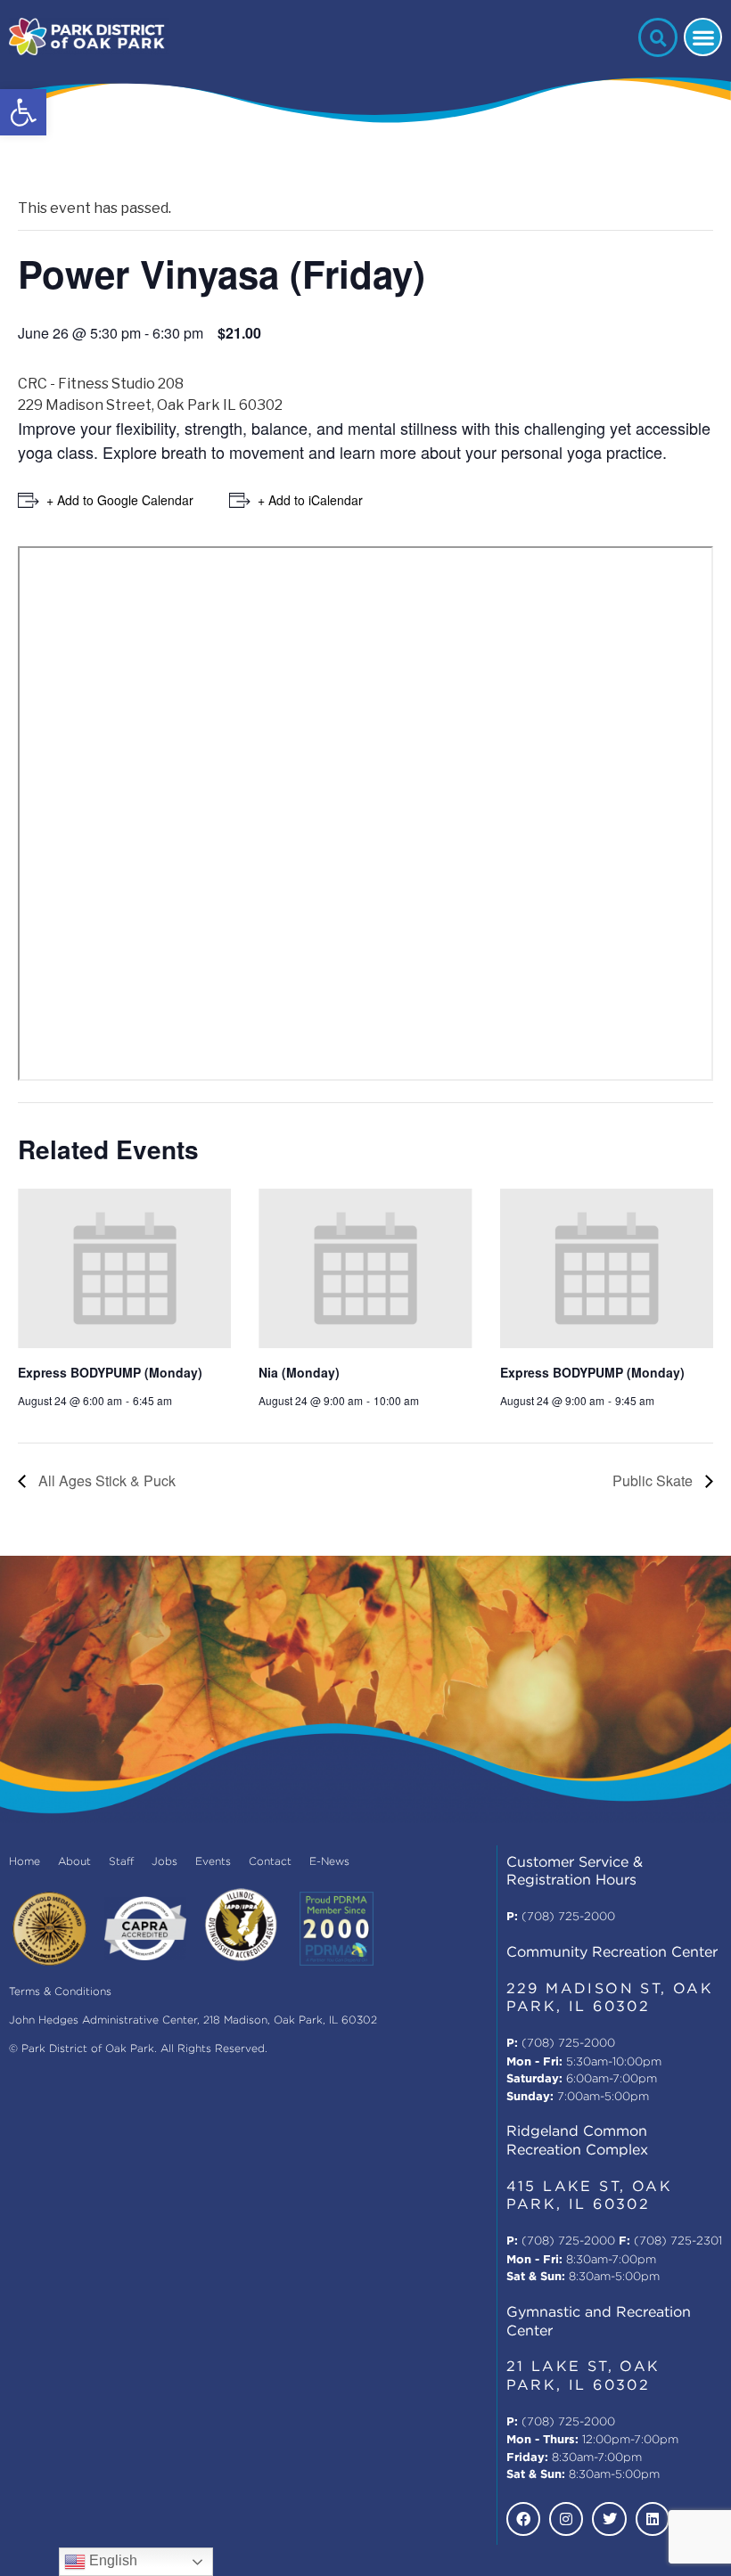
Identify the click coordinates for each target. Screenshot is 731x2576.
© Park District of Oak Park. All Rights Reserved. (138, 2049)
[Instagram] (566, 2519)
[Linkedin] (653, 2519)
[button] (23, 112)
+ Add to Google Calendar (120, 500)
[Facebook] (523, 2519)
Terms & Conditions (60, 1992)
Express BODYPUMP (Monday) (110, 1372)
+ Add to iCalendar (310, 500)
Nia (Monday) (299, 1372)
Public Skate (654, 1480)
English (111, 2560)
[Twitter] (609, 2519)
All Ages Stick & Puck (105, 1480)
